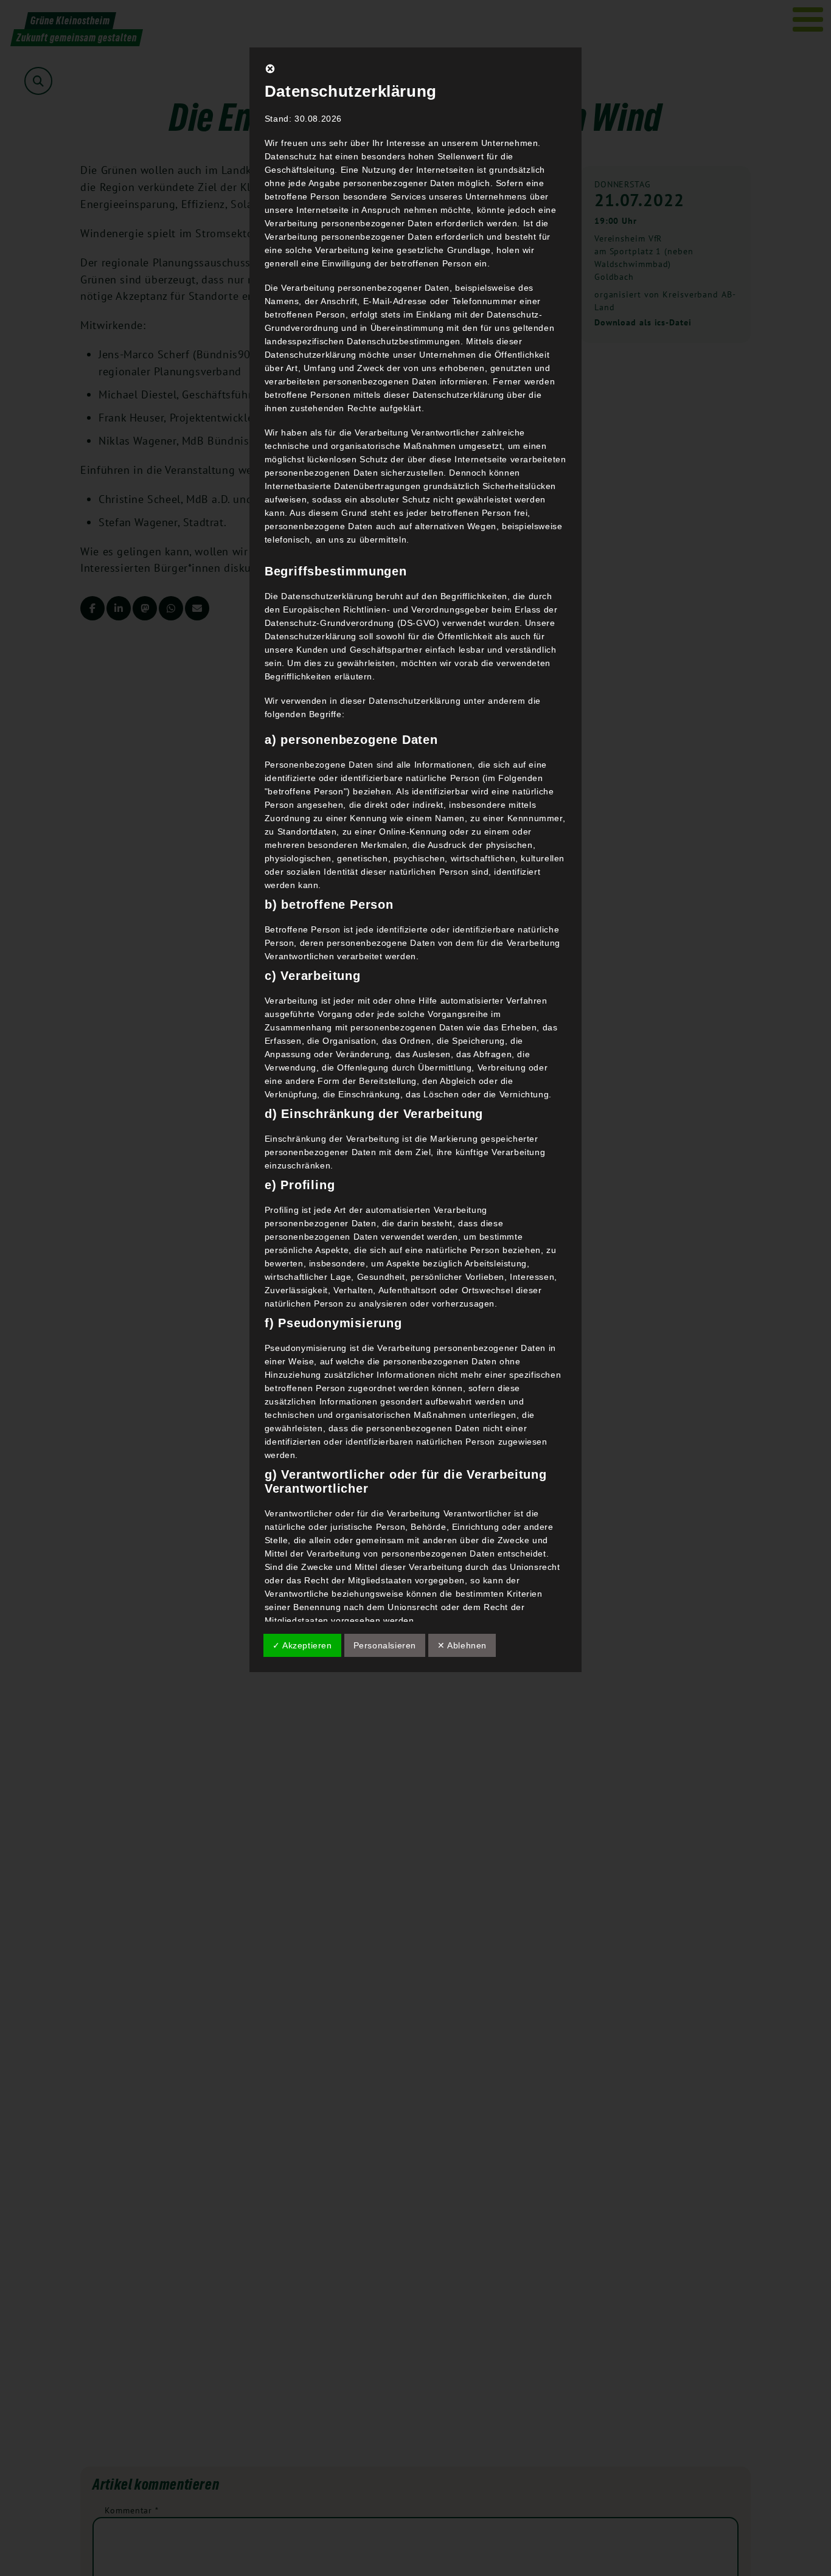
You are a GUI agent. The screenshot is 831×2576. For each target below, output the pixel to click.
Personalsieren (385, 1645)
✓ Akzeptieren (302, 1645)
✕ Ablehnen (462, 1645)
